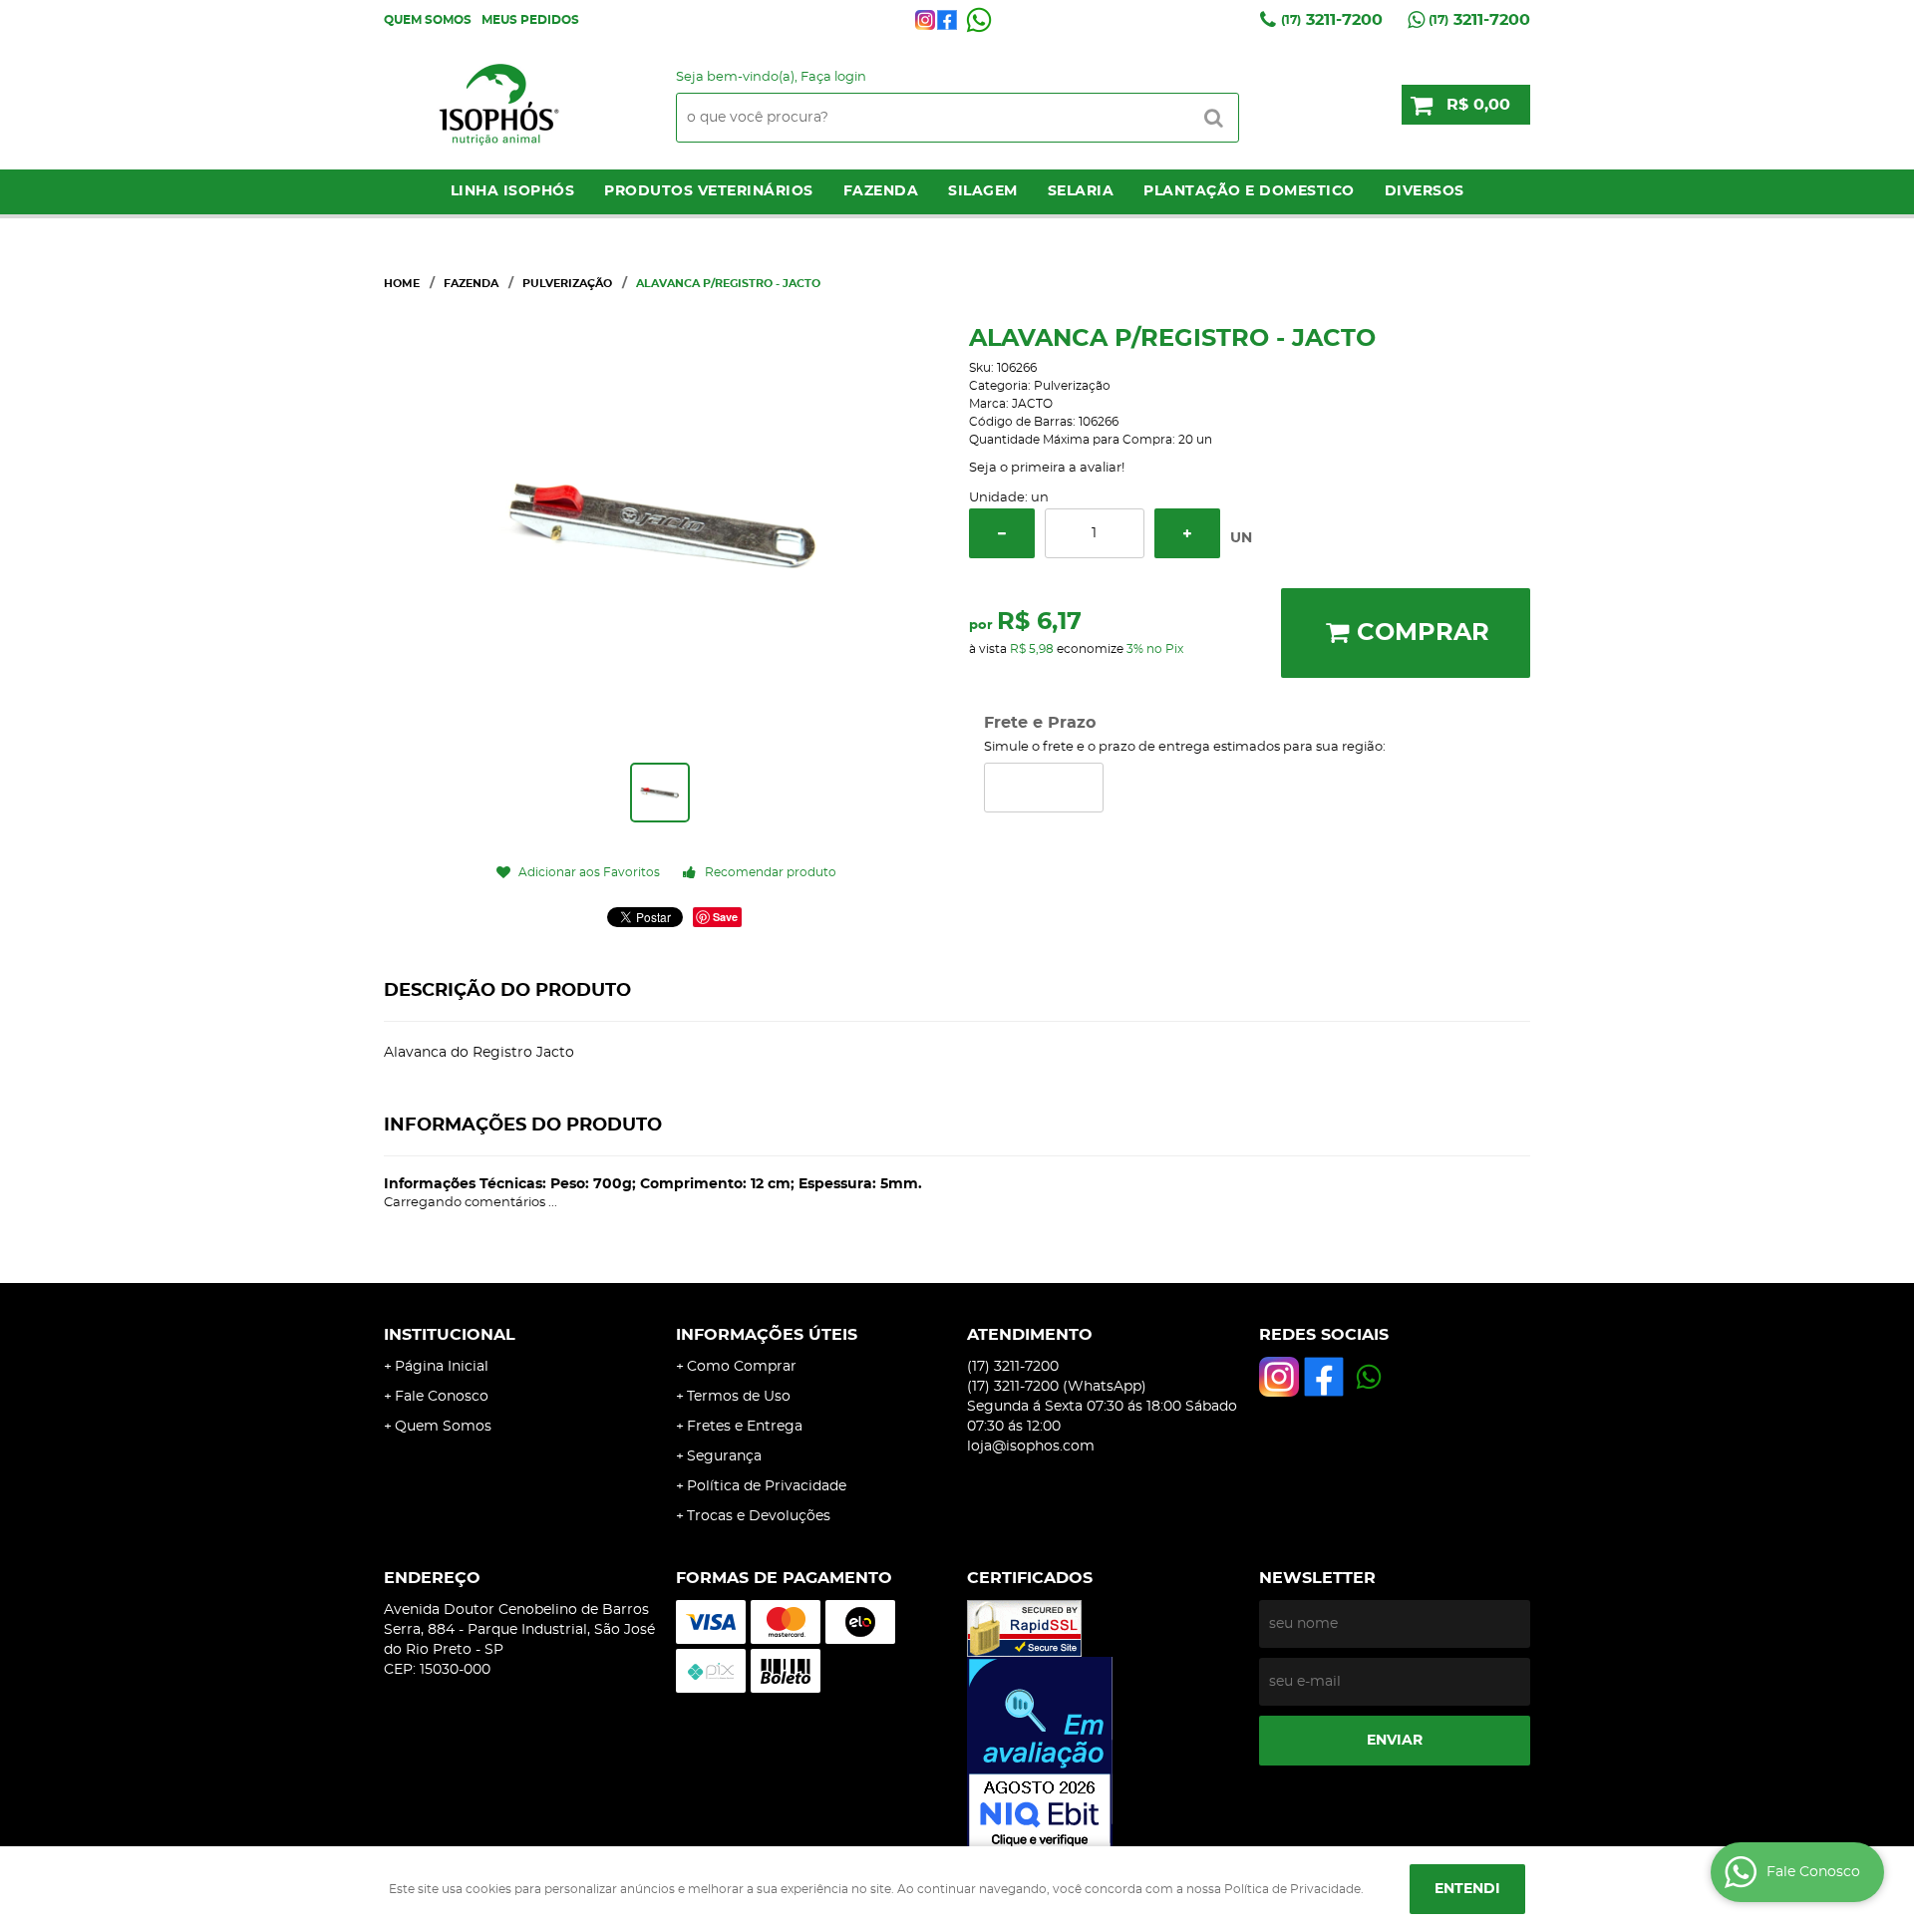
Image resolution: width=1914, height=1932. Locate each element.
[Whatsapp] (979, 20)
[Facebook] (947, 20)
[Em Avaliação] (1103, 1755)
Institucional (450, 1335)
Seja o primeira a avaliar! (1047, 468)
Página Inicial (442, 1367)
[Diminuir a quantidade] (1002, 533)
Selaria (1081, 191)
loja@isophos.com (1031, 1447)
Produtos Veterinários (709, 191)
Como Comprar (742, 1367)
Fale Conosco (442, 1397)
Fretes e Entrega (745, 1427)
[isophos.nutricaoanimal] (925, 20)
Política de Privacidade (767, 1486)
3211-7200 (1332, 20)
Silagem (983, 191)
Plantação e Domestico (1249, 191)
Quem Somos (428, 20)
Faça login (833, 77)
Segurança (724, 1456)
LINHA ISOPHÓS (513, 191)
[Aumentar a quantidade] (1187, 533)
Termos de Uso (739, 1397)
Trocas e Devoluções (759, 1516)
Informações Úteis (767, 1335)
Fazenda (881, 191)
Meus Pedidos (530, 20)
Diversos (1425, 191)
